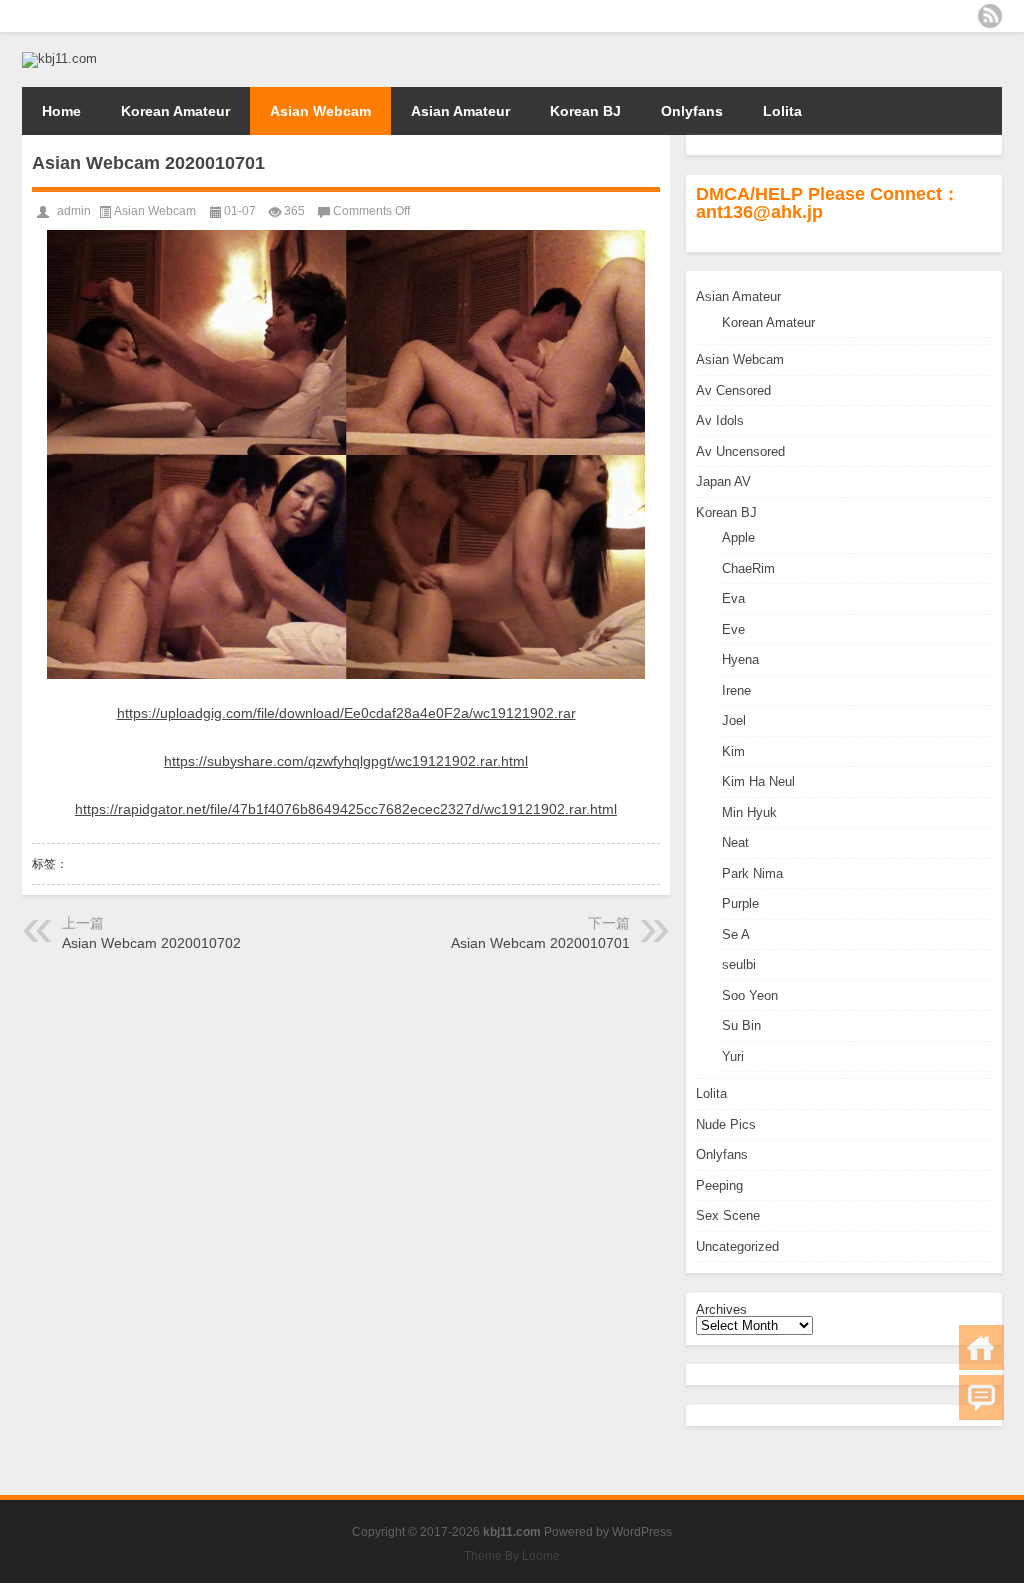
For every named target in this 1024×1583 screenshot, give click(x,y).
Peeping (719, 1185)
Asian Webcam (320, 111)
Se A (736, 934)
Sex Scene (728, 1215)
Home (61, 111)
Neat (735, 842)
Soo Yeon (750, 995)
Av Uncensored (740, 451)
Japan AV (723, 481)
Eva (733, 598)
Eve (733, 629)
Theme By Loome (512, 1556)
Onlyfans (692, 111)
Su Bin (741, 1025)
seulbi (739, 964)
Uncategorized (737, 1246)
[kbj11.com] (59, 58)
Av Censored (733, 390)
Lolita (782, 111)
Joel (734, 720)
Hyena (740, 659)
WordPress (642, 1532)
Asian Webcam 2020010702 (151, 943)
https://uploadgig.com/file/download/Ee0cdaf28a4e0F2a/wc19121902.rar (346, 713)
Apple (738, 537)
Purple (740, 903)
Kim (733, 751)
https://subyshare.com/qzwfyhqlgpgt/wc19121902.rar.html (346, 761)
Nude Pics (726, 1124)
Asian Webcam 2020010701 (540, 943)
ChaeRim (748, 568)
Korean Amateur (175, 111)
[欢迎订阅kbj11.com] (990, 16)
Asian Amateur (460, 111)
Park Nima (752, 873)
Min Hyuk (749, 812)
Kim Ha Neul (758, 781)
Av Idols (720, 420)
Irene (736, 690)
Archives (721, 1309)
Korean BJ (585, 111)
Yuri (733, 1056)
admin (74, 211)
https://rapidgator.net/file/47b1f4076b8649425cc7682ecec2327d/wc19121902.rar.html (346, 809)
